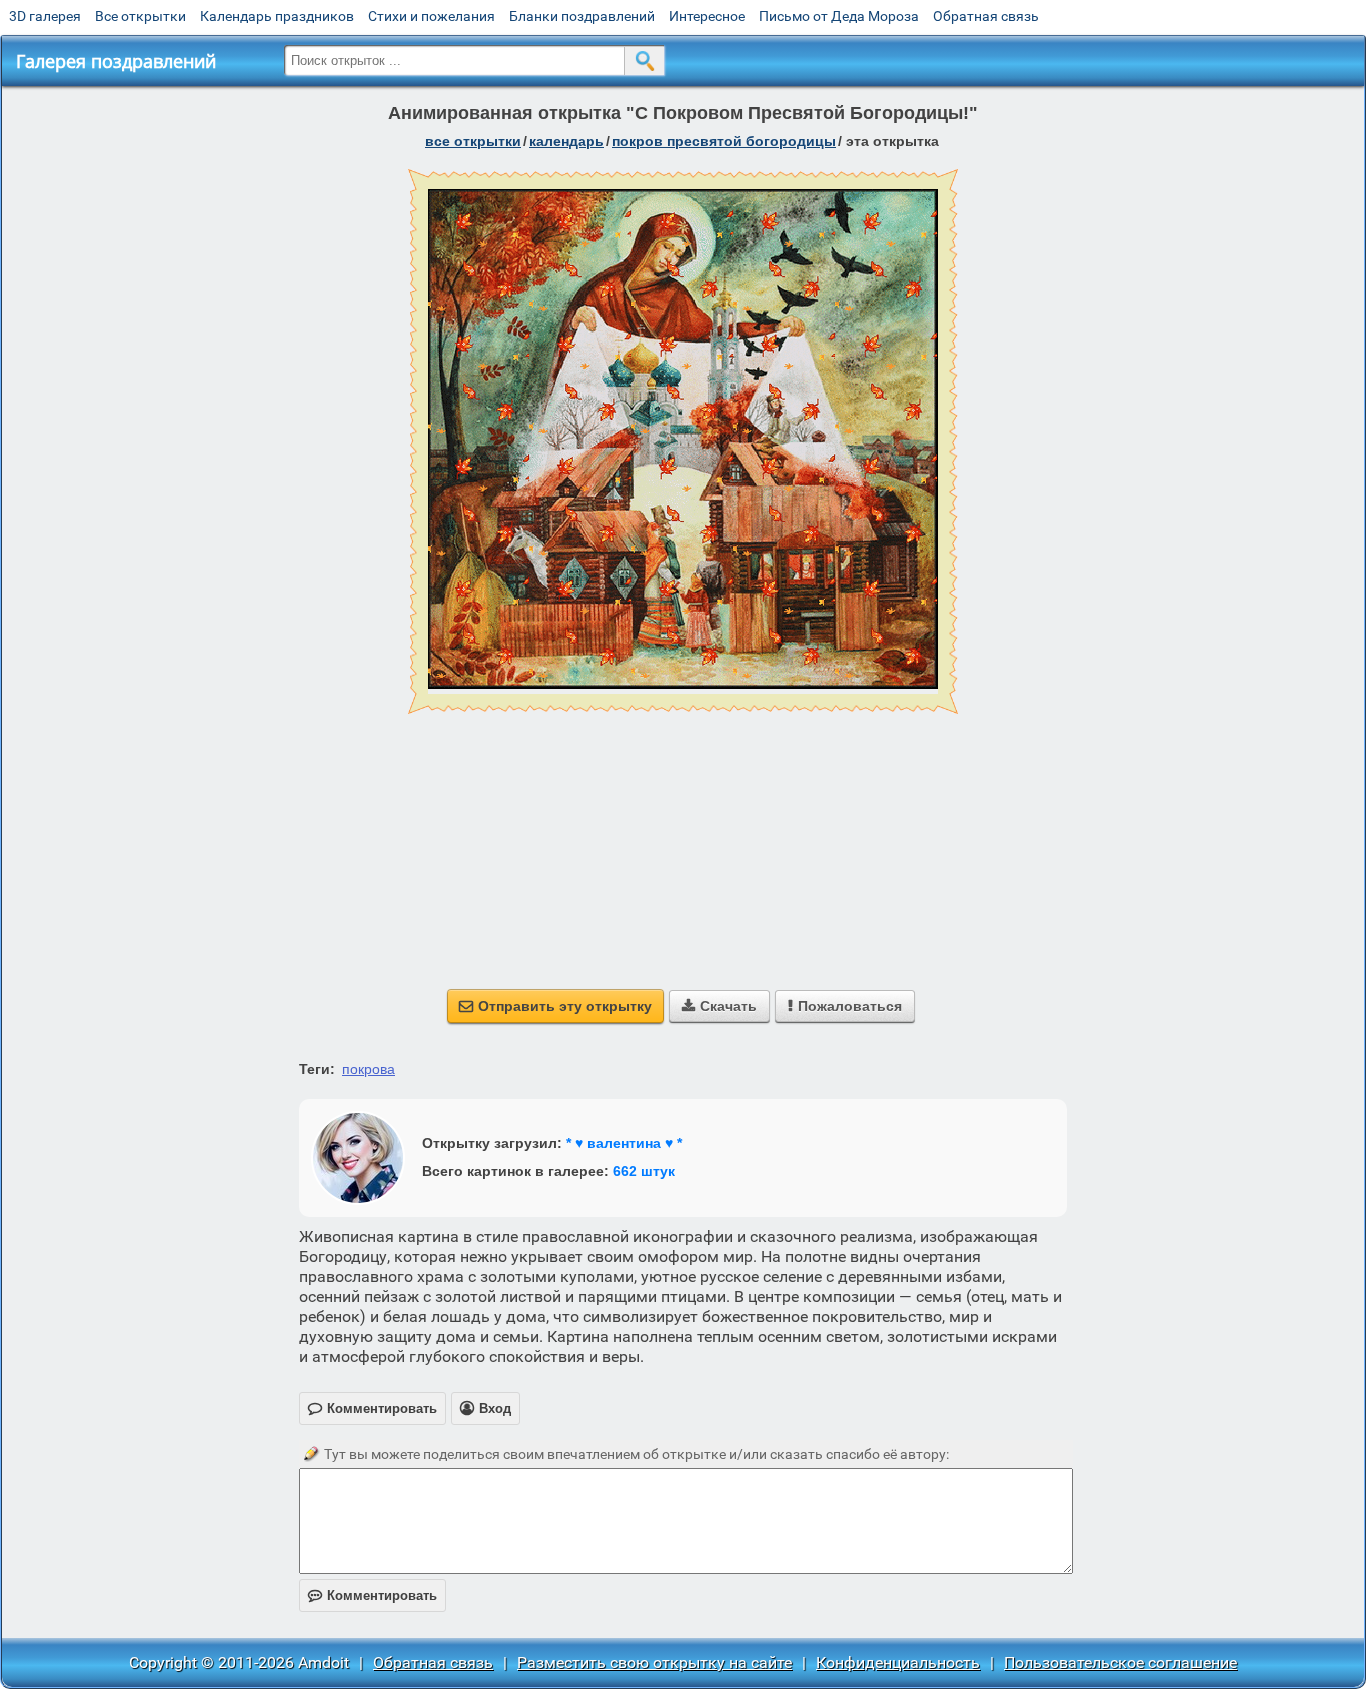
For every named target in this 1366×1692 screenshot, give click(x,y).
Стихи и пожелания (431, 16)
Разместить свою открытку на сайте (654, 1662)
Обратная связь (986, 16)
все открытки (473, 141)
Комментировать (372, 1595)
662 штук (644, 1171)
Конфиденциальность (898, 1662)
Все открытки (140, 16)
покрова (368, 1069)
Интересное (707, 16)
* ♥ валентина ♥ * (624, 1143)
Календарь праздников (277, 16)
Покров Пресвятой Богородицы (724, 141)
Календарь (566, 141)
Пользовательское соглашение (1120, 1662)
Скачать (719, 1006)
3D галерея (45, 16)
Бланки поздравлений (582, 16)
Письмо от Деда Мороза (839, 16)
